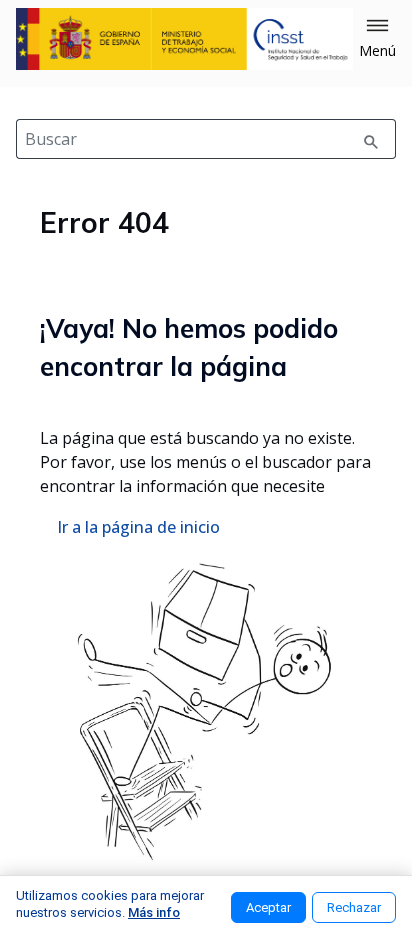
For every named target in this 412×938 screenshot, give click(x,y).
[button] (377, 39)
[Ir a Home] (184, 39)
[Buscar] (371, 139)
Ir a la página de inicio (138, 527)
